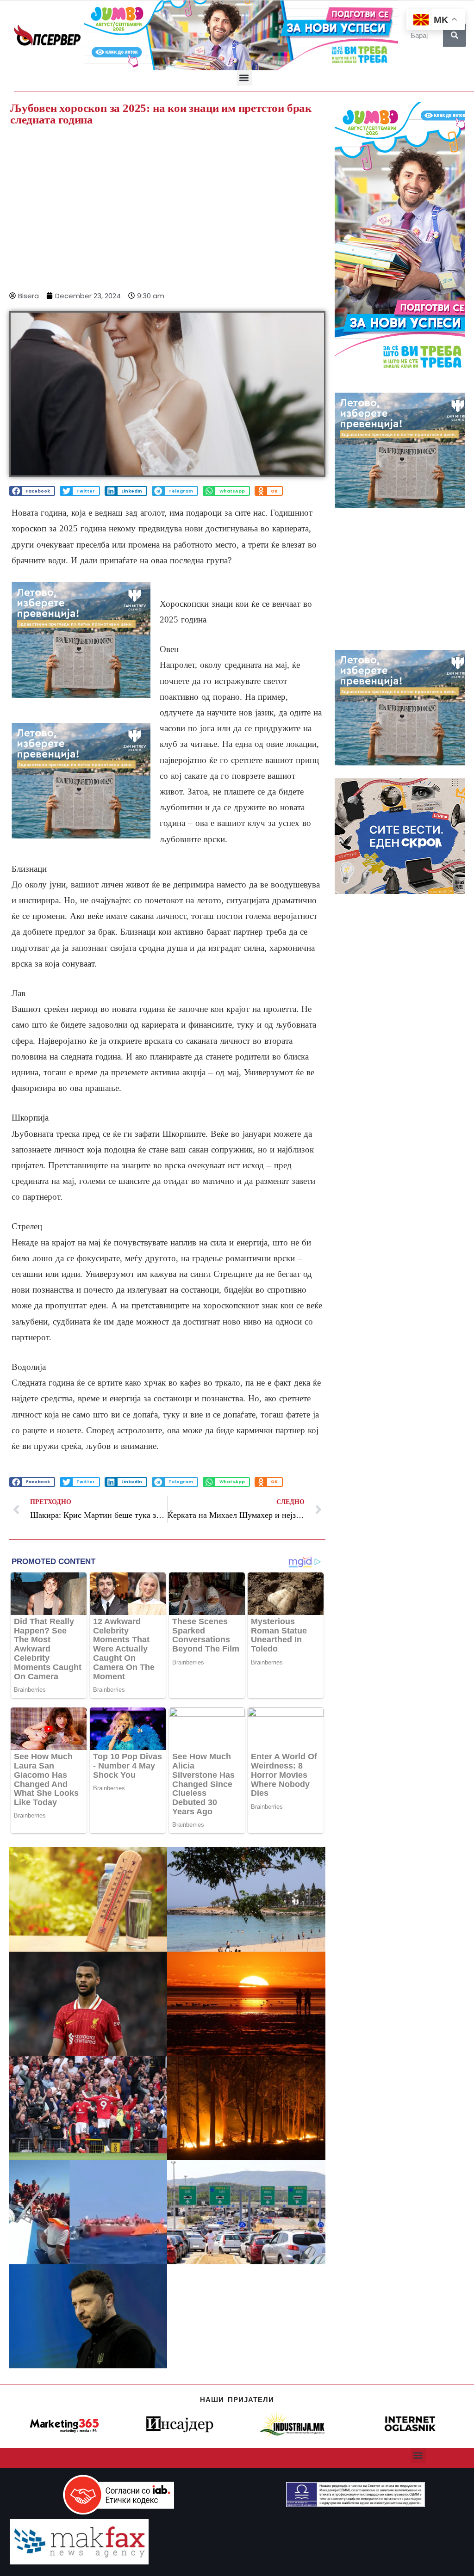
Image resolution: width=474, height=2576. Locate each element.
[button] (244, 78)
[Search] (455, 35)
